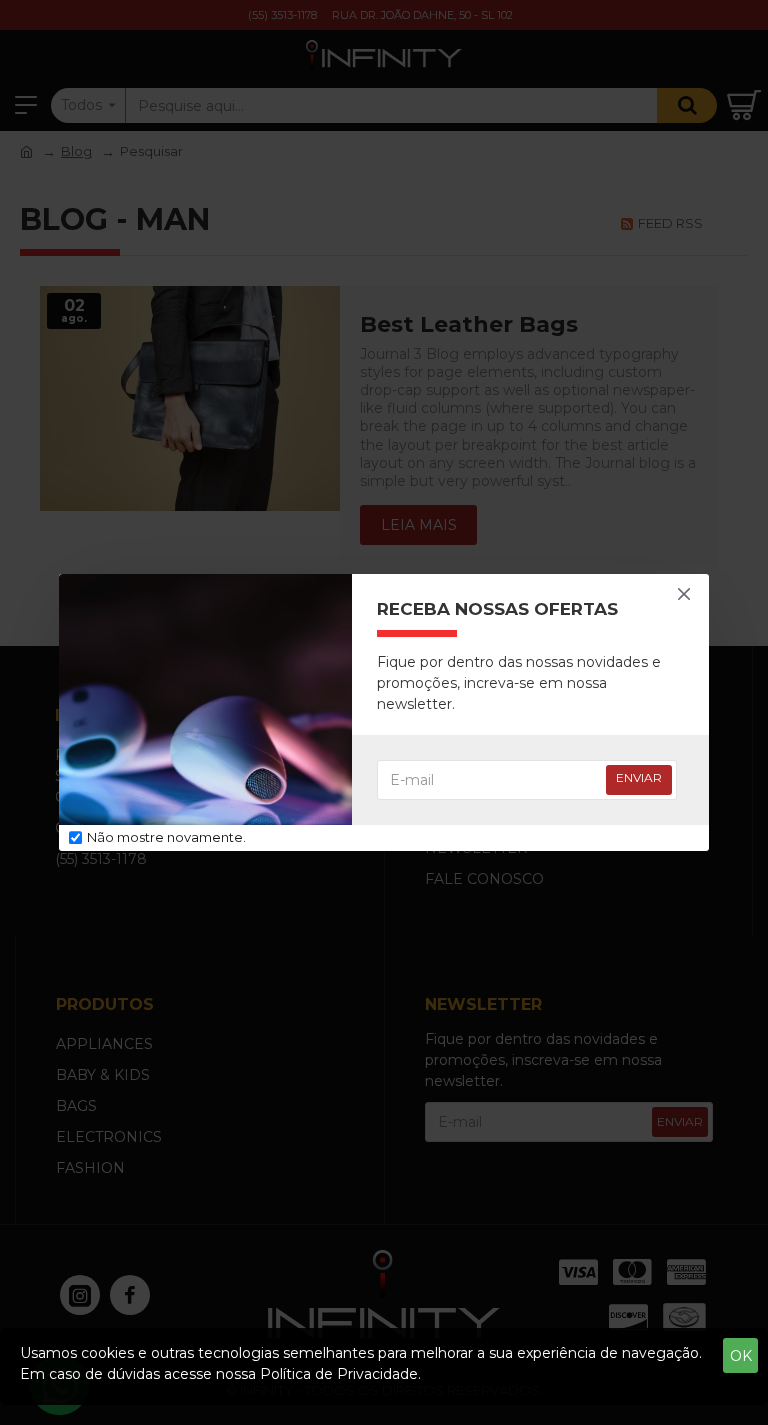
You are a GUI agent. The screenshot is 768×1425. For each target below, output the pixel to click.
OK (741, 1356)
